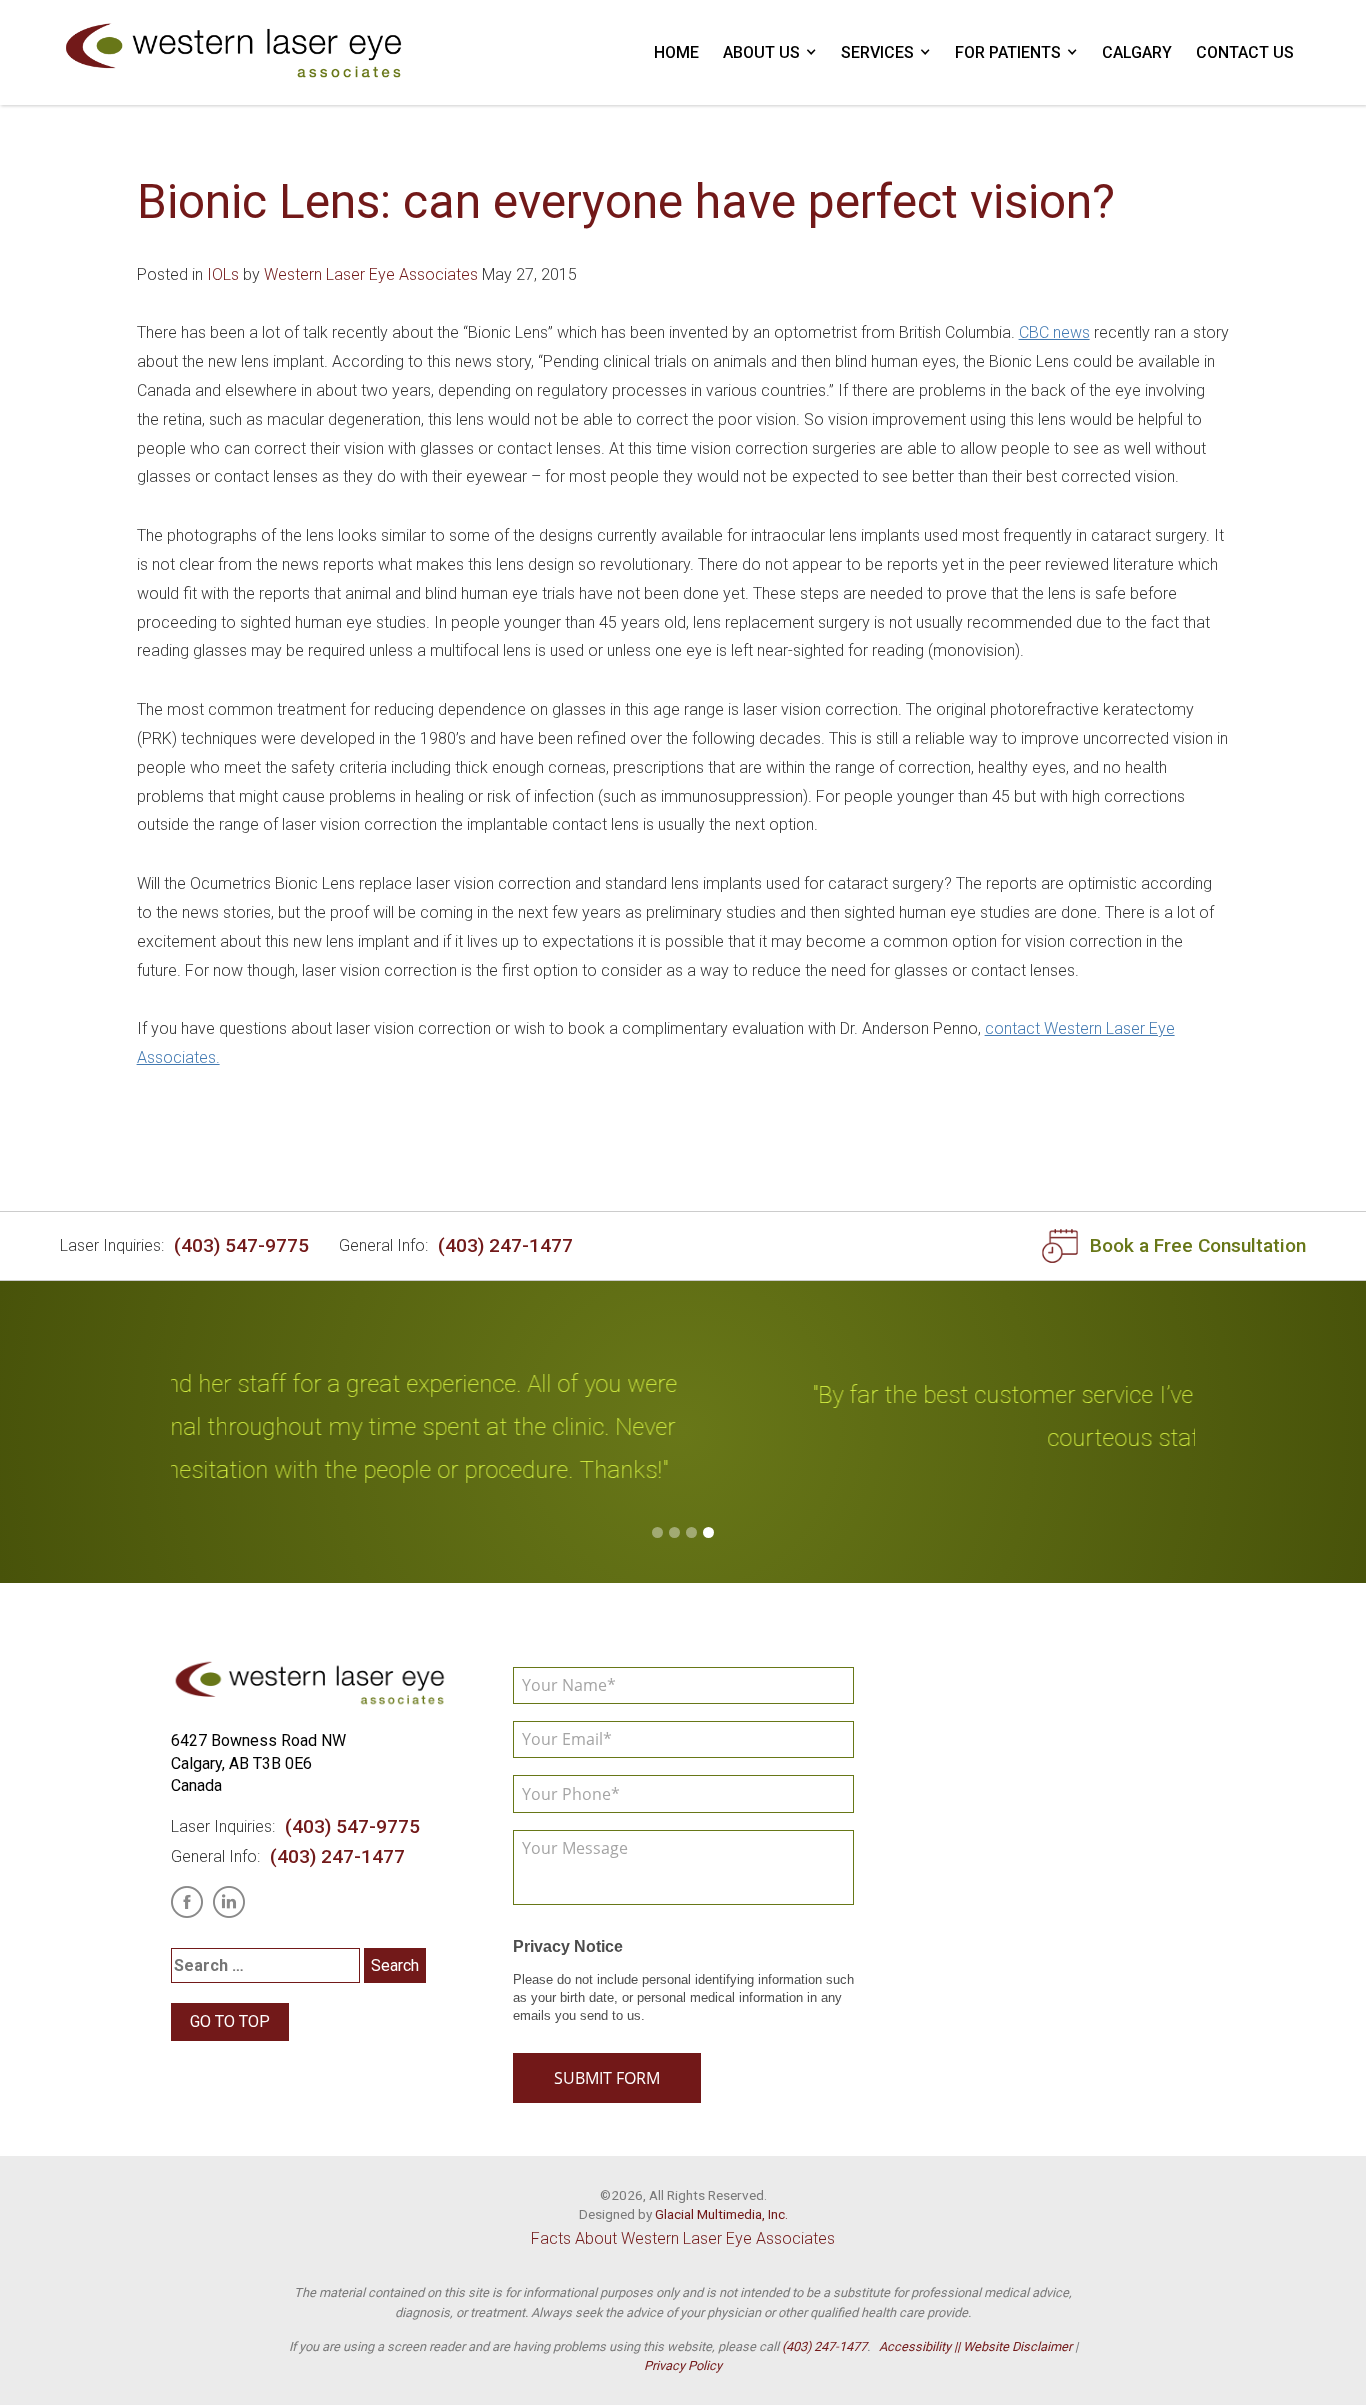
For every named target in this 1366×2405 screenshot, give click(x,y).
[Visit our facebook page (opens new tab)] (187, 1902)
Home (676, 52)
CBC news (1054, 332)
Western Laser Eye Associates (371, 274)
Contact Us (1245, 52)
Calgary (1137, 52)
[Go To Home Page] (311, 1684)
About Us (761, 52)
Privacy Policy (683, 2365)
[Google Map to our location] (1041, 1812)
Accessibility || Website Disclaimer (975, 2346)
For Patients (1008, 52)
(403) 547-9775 (241, 1245)
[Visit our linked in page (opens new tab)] (229, 1902)
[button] (657, 1532)
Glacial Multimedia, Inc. (721, 2214)
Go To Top (230, 2021)
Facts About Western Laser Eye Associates (683, 2238)
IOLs (223, 274)
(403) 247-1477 (505, 1245)
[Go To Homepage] (235, 52)
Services (877, 52)
